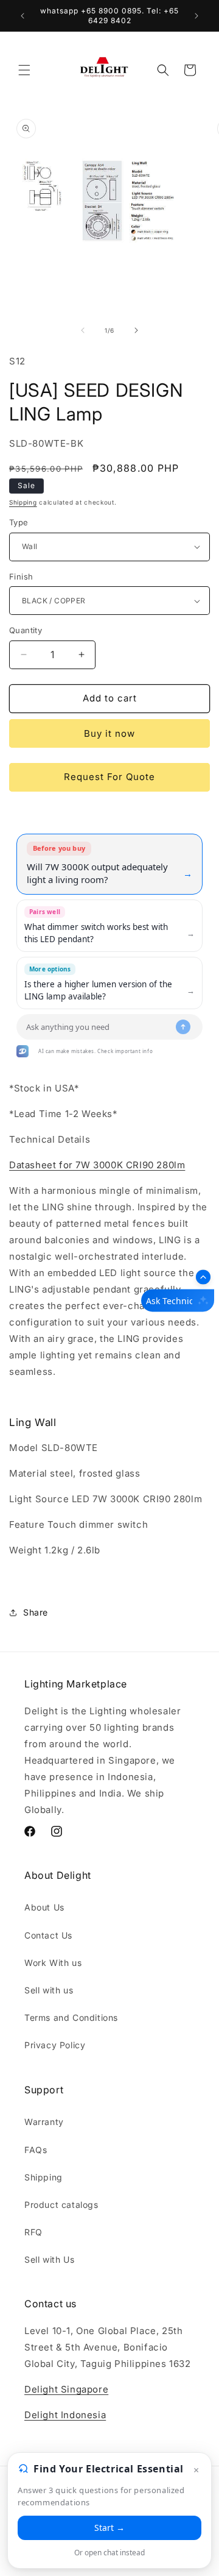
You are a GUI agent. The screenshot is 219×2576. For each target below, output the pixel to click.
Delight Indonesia (65, 2415)
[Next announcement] (196, 16)
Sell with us (49, 1990)
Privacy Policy (55, 2045)
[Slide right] (136, 330)
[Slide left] (83, 330)
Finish (21, 577)
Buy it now (109, 733)
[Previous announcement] (23, 16)
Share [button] (36, 1612)
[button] (24, 70)
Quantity (26, 630)
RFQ (33, 2232)
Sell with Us (49, 2259)
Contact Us (48, 1935)
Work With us (53, 1963)
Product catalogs (61, 2205)
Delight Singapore (66, 2389)
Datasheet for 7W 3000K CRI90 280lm (97, 1165)
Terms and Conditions (71, 2017)
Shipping (23, 502)
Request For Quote (109, 777)
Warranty (44, 2122)
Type (19, 522)
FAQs (36, 2150)
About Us (44, 1907)
